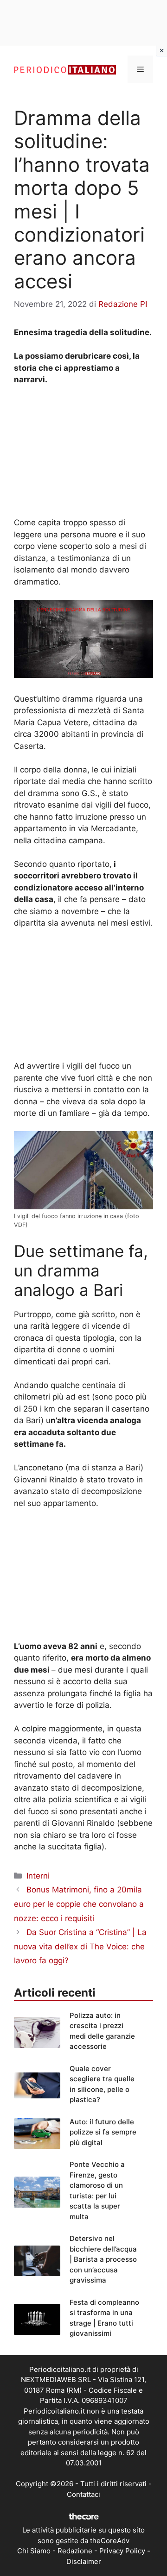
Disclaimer (84, 2561)
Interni (38, 1876)
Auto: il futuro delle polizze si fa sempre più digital (103, 2132)
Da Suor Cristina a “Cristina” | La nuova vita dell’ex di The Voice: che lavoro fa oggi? (80, 1946)
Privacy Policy (122, 2551)
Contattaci (83, 2494)
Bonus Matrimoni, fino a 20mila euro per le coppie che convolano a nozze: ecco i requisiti (79, 1904)
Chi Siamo (34, 2551)
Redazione (75, 2551)
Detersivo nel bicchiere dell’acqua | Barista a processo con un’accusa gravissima (103, 2259)
